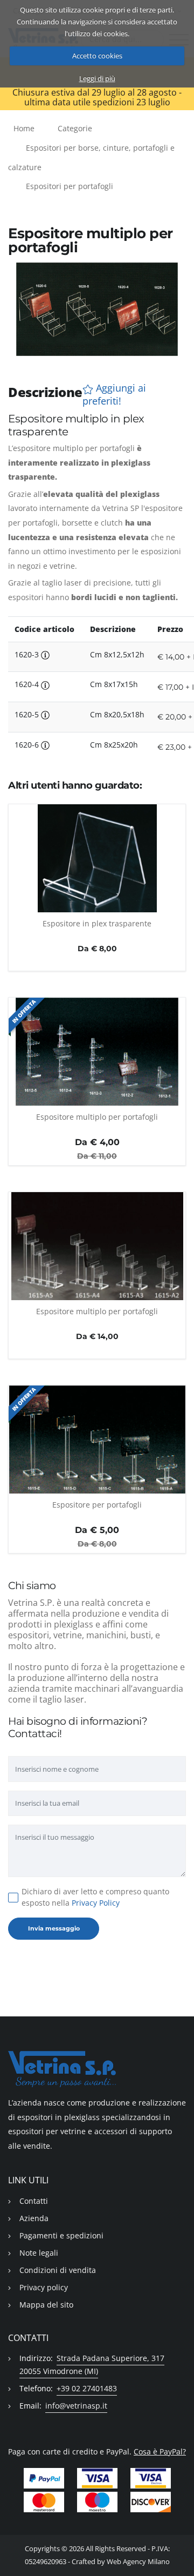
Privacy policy (44, 2287)
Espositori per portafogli (70, 186)
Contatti (34, 2201)
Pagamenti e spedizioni (61, 2235)
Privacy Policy (96, 1903)
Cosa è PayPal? (160, 2451)
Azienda (34, 2218)
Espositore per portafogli (97, 1505)
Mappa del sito (46, 2305)
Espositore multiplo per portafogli (97, 1117)
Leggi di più (97, 78)
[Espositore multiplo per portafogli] (97, 1052)
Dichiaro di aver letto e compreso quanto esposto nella (95, 1897)
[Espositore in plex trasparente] (97, 858)
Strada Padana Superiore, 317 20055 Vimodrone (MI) (92, 2365)
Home (24, 128)
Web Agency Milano (138, 2562)
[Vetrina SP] (97, 2069)
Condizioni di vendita (58, 2270)
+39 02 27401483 (87, 2388)
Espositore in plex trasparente (97, 923)
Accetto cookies (97, 56)
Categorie (75, 128)
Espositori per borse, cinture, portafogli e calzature (91, 157)
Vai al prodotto (97, 906)
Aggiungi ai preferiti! (114, 394)
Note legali (39, 2253)
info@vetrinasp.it (76, 2406)
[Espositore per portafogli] (97, 1440)
